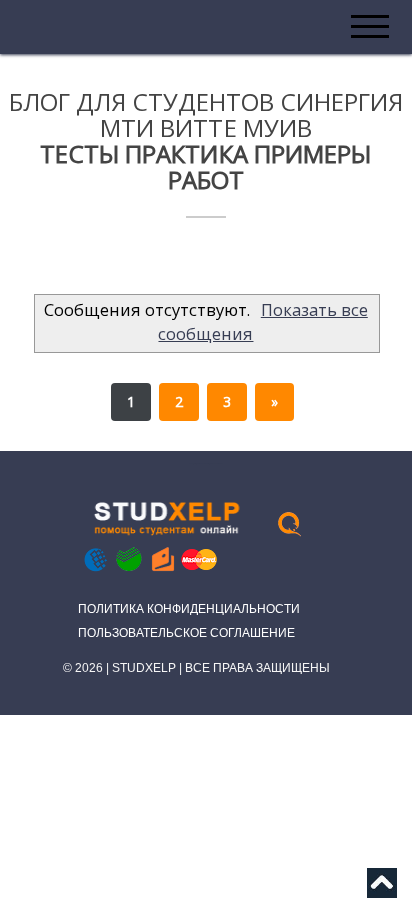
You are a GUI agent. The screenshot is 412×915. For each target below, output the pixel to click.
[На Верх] (382, 889)
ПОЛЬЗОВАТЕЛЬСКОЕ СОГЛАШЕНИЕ (186, 633)
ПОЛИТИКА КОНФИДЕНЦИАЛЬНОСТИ (189, 609)
